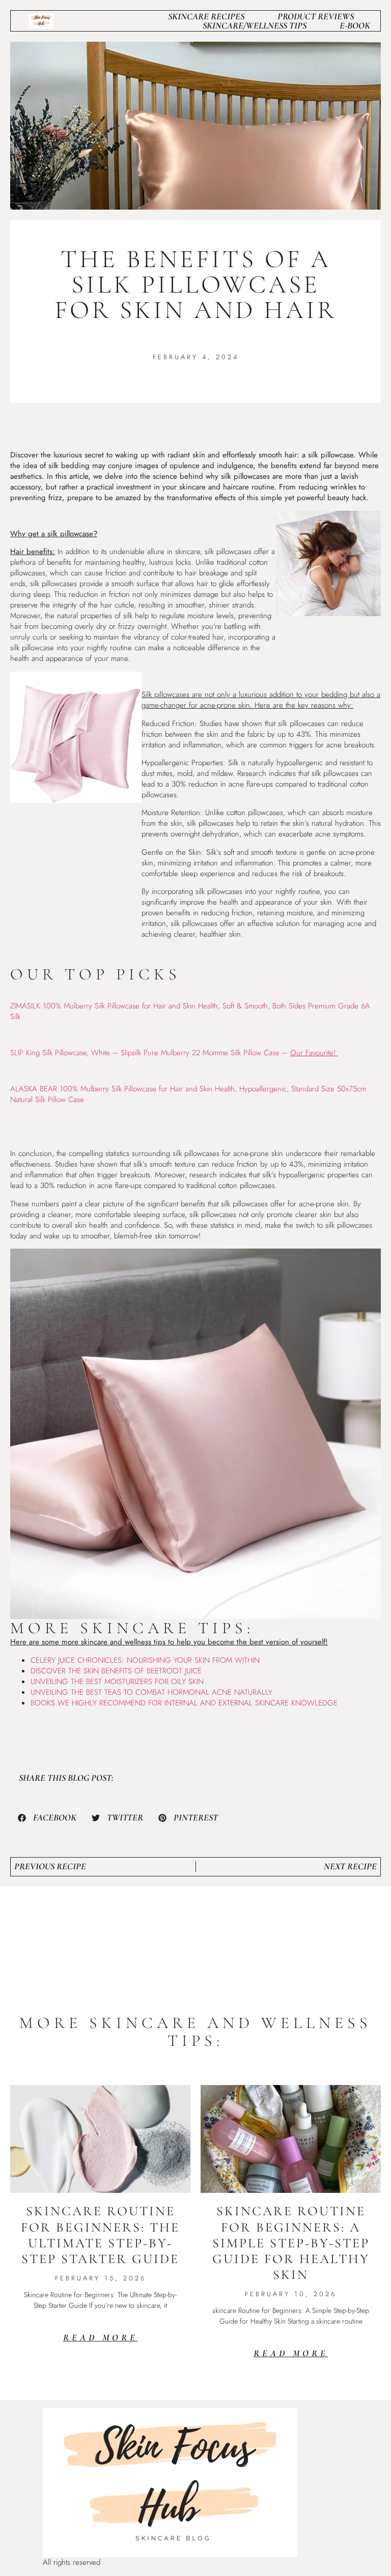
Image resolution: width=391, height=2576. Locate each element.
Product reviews (316, 16)
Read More (101, 2337)
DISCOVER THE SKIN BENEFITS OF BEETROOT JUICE (116, 1671)
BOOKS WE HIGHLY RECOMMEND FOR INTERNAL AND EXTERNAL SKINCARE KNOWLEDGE (184, 1703)
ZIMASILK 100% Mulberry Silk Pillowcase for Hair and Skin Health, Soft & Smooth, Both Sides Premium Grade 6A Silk (190, 1011)
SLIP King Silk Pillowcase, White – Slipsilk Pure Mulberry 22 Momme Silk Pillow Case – (174, 1053)
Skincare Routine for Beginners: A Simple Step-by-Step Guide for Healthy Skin (291, 2243)
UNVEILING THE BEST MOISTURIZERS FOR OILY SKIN (117, 1682)
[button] (47, 1818)
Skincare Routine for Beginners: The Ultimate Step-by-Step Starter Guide (100, 2235)
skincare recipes (206, 16)
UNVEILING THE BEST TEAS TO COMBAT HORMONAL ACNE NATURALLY (151, 1692)
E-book (355, 25)
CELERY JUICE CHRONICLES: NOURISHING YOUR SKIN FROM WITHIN (145, 1660)
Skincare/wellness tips (255, 25)
